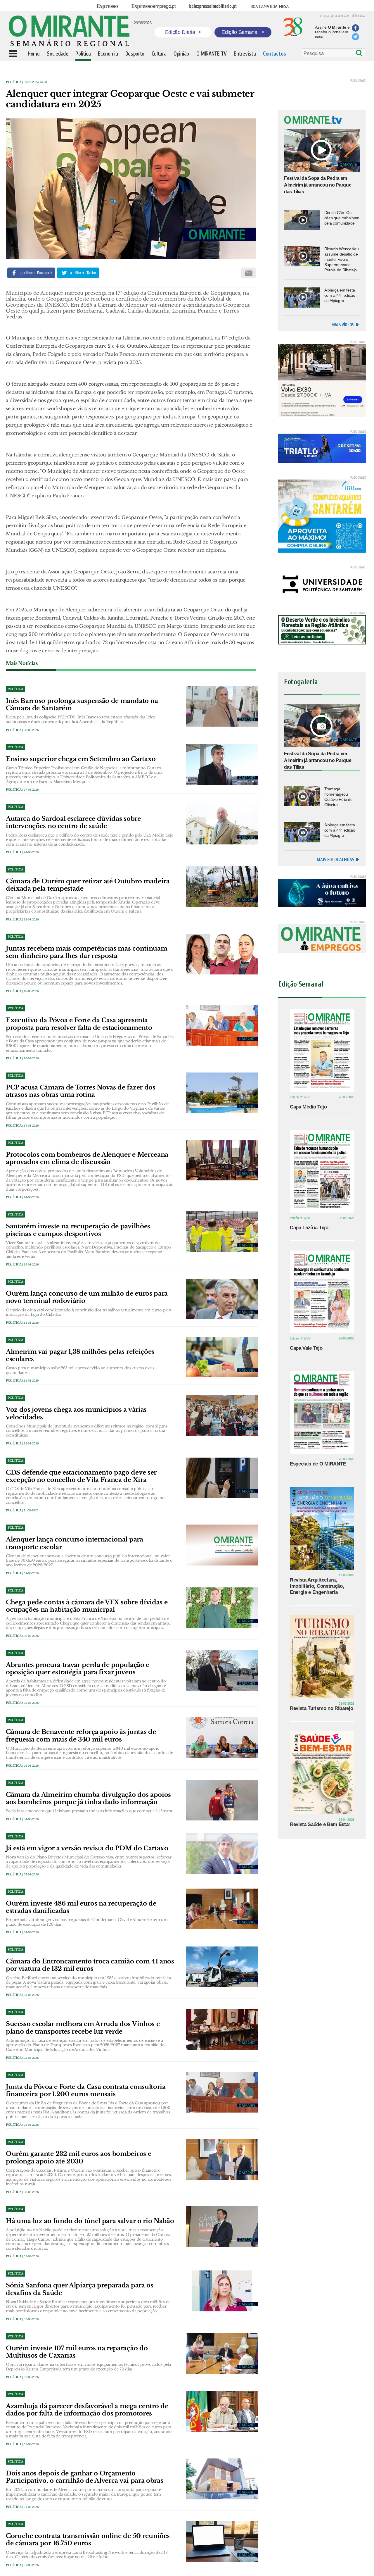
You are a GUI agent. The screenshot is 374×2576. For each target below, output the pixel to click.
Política (14, 82)
